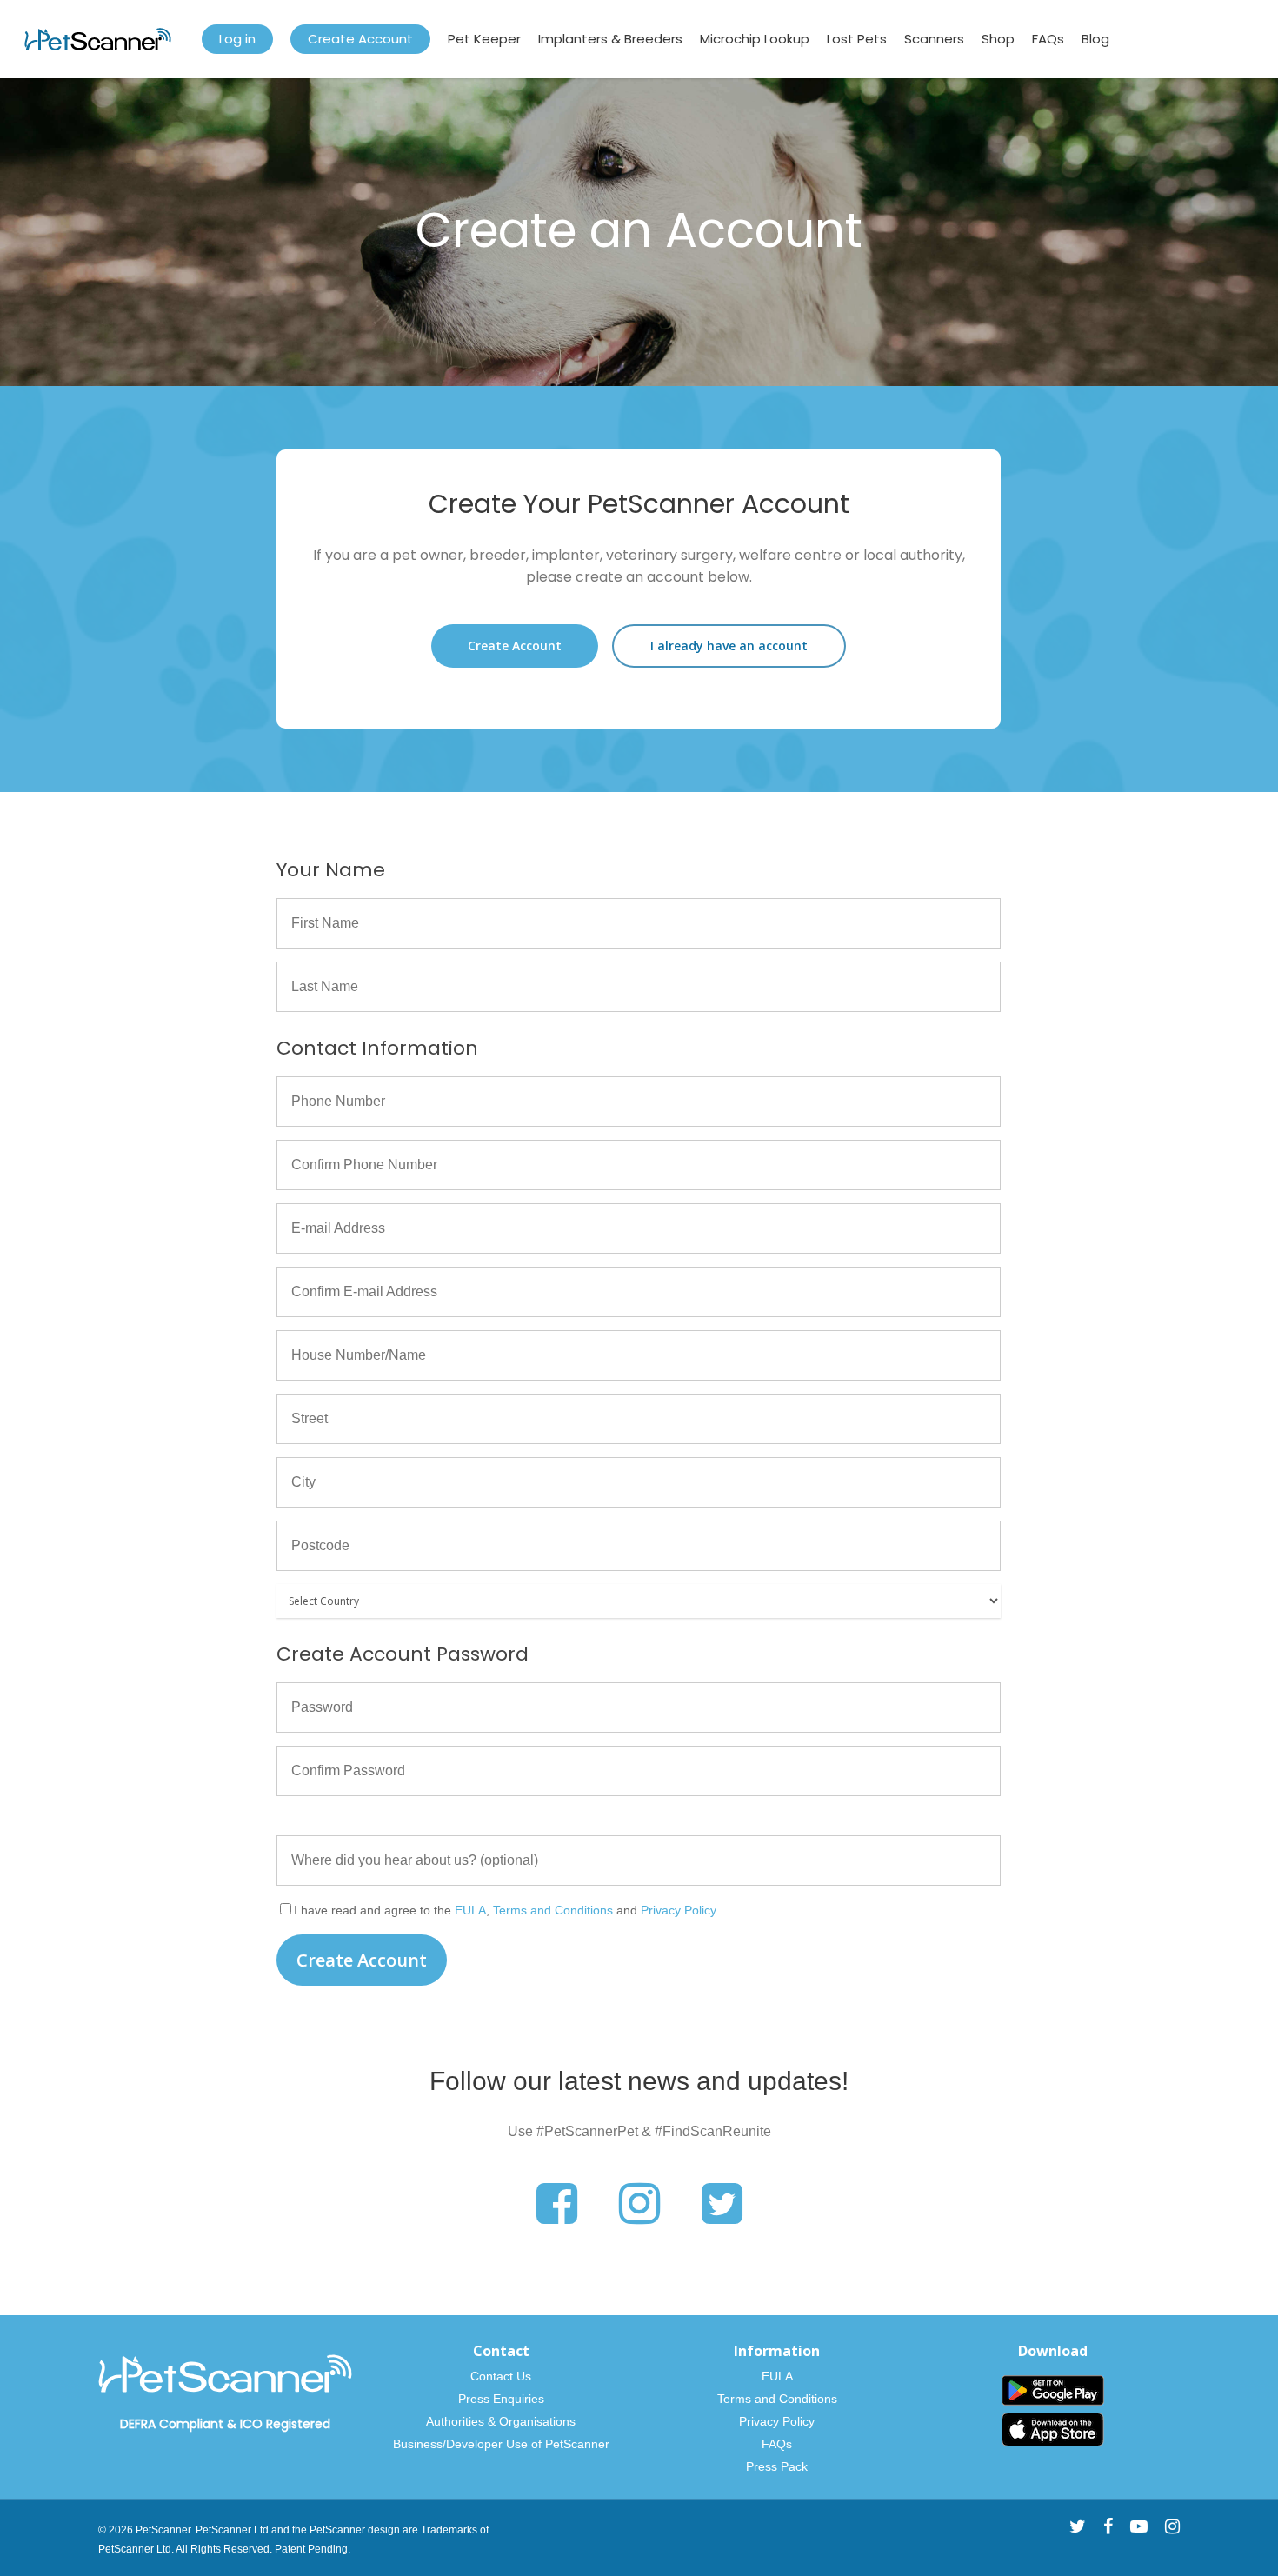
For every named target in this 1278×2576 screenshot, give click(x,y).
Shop (998, 39)
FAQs (1048, 39)
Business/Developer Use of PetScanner (501, 2444)
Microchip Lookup (755, 39)
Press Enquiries (501, 2399)
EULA (470, 1910)
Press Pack (777, 2466)
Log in (237, 39)
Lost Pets (857, 39)
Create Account (360, 39)
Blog (1095, 39)
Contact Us (501, 2376)
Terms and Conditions (553, 1910)
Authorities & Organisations (501, 2421)
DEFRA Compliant (172, 2424)
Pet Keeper (484, 39)
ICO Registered (285, 2424)
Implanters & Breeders (610, 39)
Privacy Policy (679, 1910)
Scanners (934, 39)
